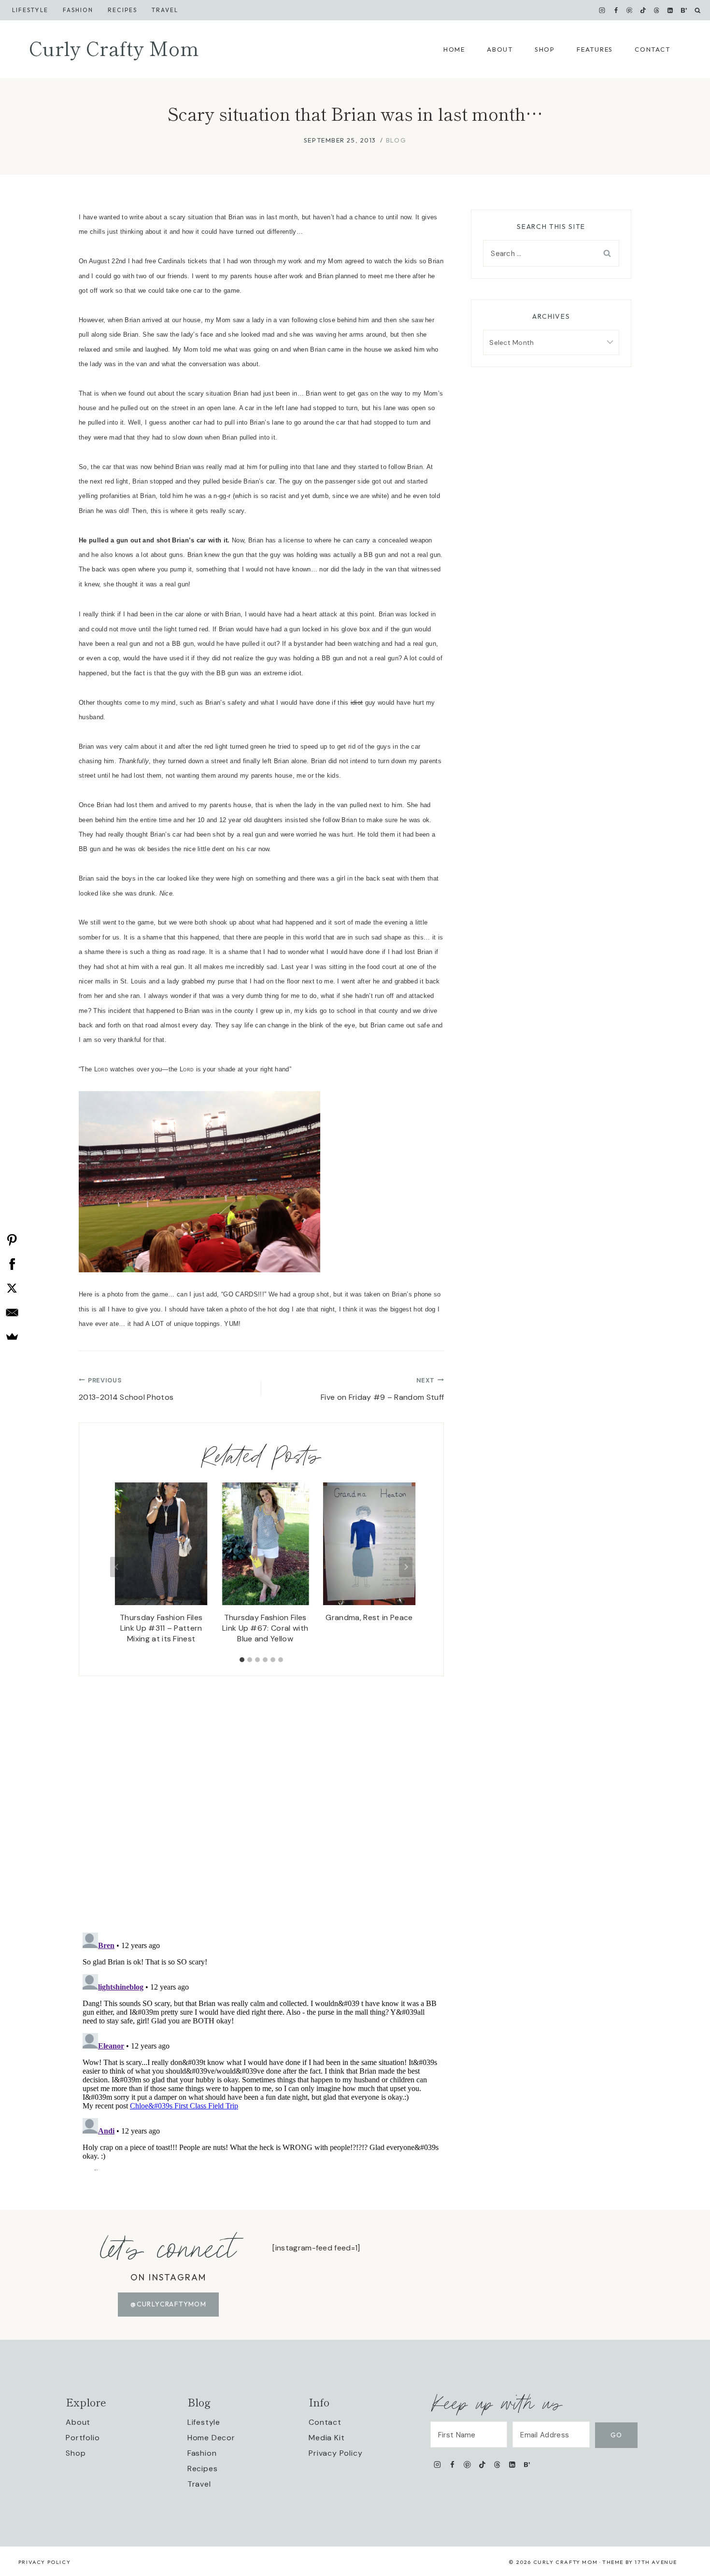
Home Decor (211, 2438)
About (500, 49)
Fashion (202, 2453)
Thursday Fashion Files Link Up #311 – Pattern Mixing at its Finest (161, 1628)
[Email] (12, 1312)
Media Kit (327, 2438)
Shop (545, 49)
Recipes (122, 10)
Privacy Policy (335, 2453)
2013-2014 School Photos (126, 1389)
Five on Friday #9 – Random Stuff (382, 1389)
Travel (165, 10)
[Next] (406, 1567)
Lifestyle (30, 10)
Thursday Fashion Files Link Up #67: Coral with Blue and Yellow (265, 1628)
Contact (652, 49)
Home (454, 49)
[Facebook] (616, 10)
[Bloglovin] (684, 10)
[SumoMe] (12, 1337)
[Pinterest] (629, 10)
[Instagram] (602, 10)
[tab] (242, 1660)
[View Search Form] (698, 10)
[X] (12, 1288)
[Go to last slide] (117, 1567)
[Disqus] (261, 1797)
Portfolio (83, 2438)
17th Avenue (656, 2562)
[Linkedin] (670, 10)
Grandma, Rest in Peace (369, 1617)
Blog (396, 140)
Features (595, 49)
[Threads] (657, 10)
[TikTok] (643, 10)
